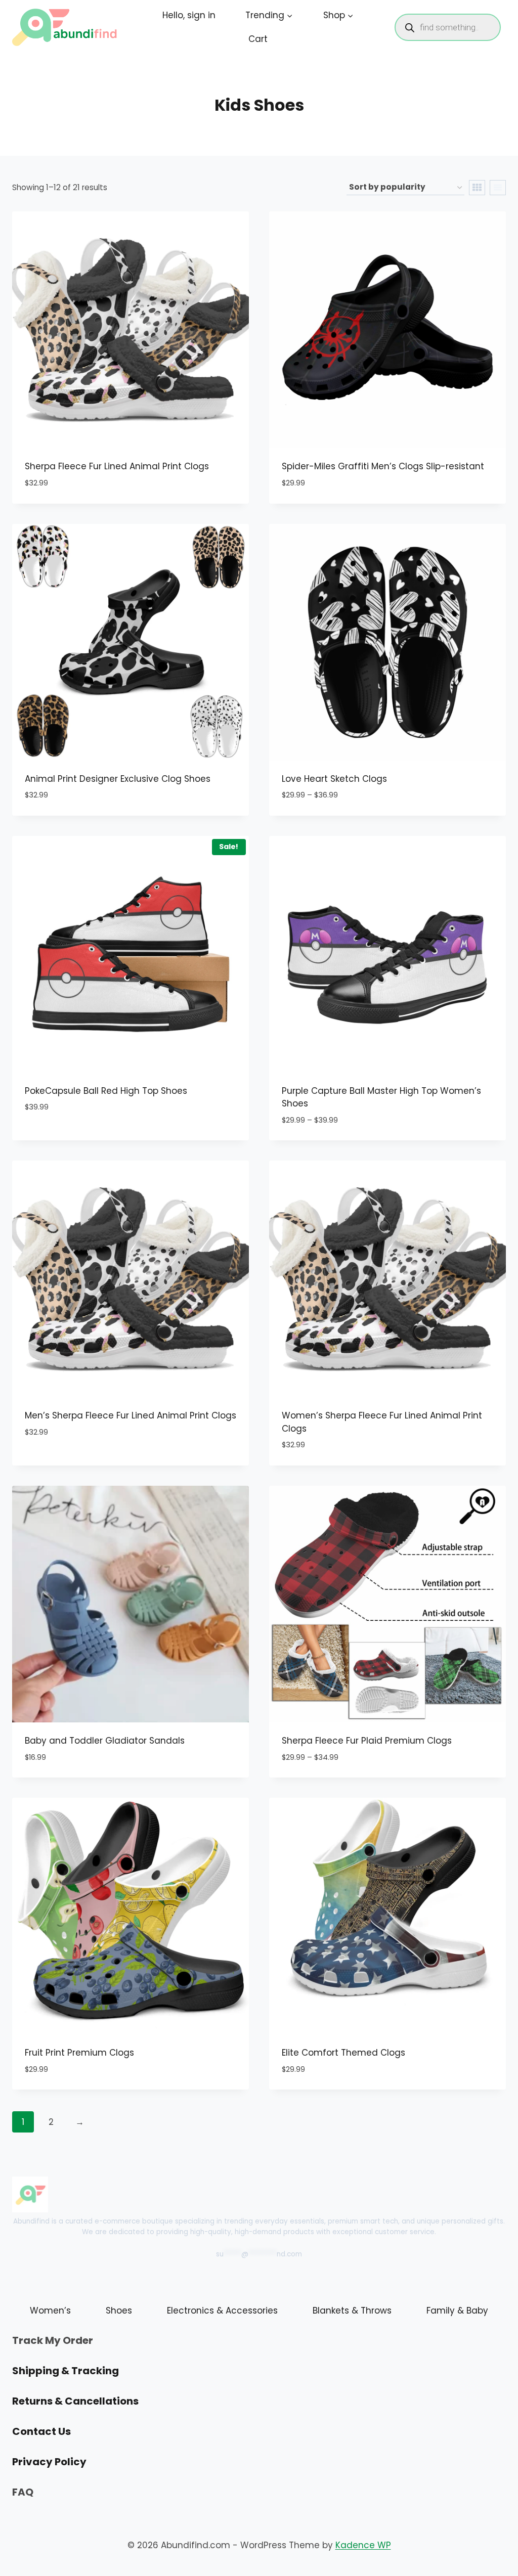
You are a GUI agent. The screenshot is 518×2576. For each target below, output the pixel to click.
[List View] (498, 188)
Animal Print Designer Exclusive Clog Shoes (118, 779)
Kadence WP (363, 2545)
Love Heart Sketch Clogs (334, 779)
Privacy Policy (49, 2462)
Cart (258, 39)
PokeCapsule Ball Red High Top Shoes (106, 1091)
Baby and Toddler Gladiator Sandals (105, 1741)
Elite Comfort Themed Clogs (343, 2053)
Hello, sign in (189, 15)
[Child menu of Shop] (338, 15)
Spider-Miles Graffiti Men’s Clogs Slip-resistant (383, 466)
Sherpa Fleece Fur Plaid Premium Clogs (367, 1741)
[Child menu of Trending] (269, 15)
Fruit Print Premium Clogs (79, 2053)
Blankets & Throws (352, 2311)
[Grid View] (477, 188)
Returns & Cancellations (75, 2401)
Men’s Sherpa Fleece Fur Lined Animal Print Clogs (131, 1415)
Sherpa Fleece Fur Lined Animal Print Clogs (117, 466)
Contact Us (41, 2431)
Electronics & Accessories (222, 2311)
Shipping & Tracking (66, 2371)
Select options (58, 1138)
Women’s (50, 2311)
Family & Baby (457, 2311)
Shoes (119, 2311)
